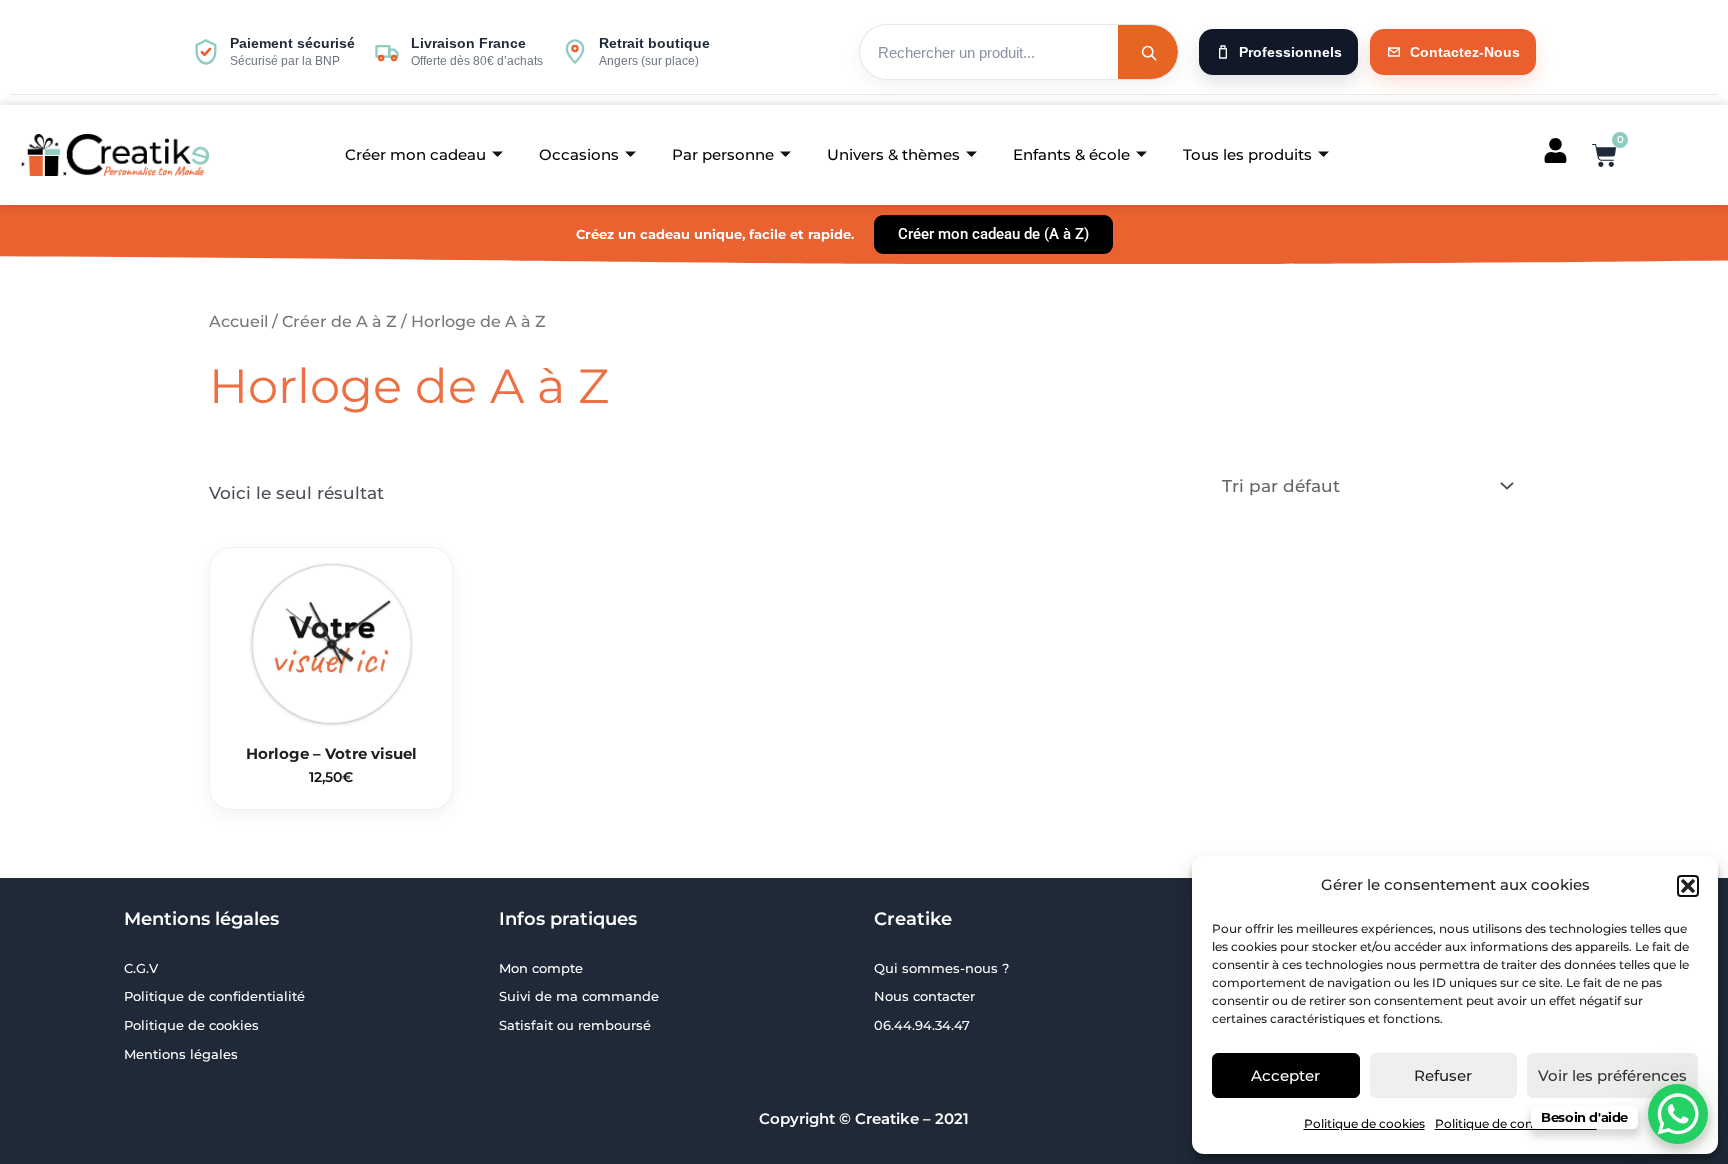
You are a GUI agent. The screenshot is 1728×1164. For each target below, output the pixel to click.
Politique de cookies (1364, 1123)
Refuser (1443, 1075)
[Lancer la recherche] (1148, 52)
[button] (1688, 886)
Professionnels (1290, 52)
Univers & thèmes (893, 154)
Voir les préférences (1612, 1075)
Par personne (723, 154)
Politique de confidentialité (1516, 1123)
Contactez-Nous (1465, 52)
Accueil (238, 321)
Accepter (1285, 1075)
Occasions (579, 154)
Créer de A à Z (339, 321)
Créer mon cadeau (415, 154)
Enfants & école (1071, 154)
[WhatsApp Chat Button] (1678, 1114)
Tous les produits (1247, 154)
